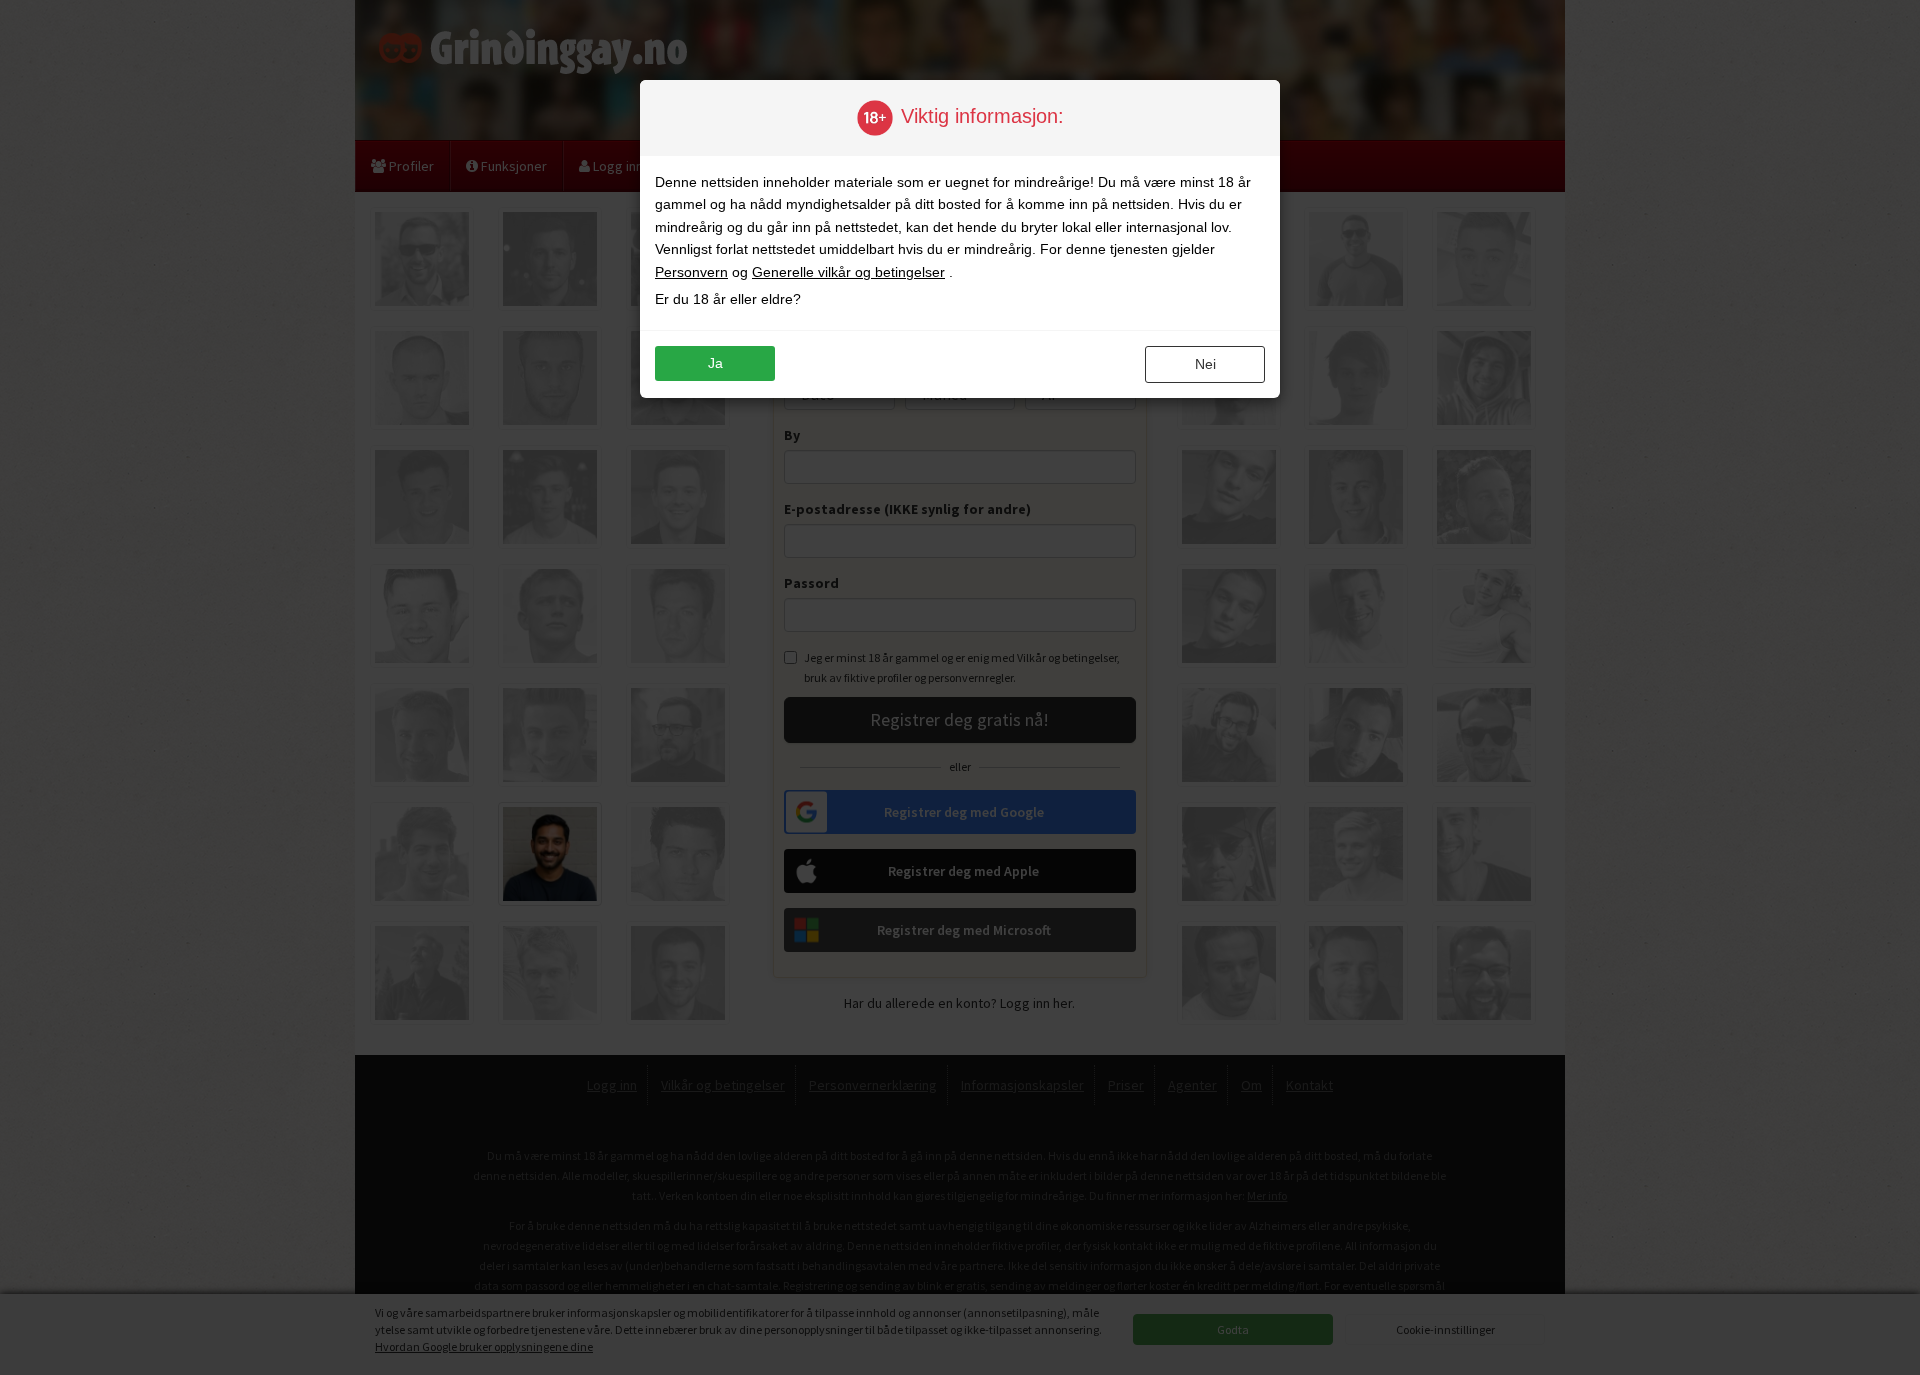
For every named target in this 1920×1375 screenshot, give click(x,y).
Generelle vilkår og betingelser (848, 272)
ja (715, 363)
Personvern (691, 272)
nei (1205, 364)
